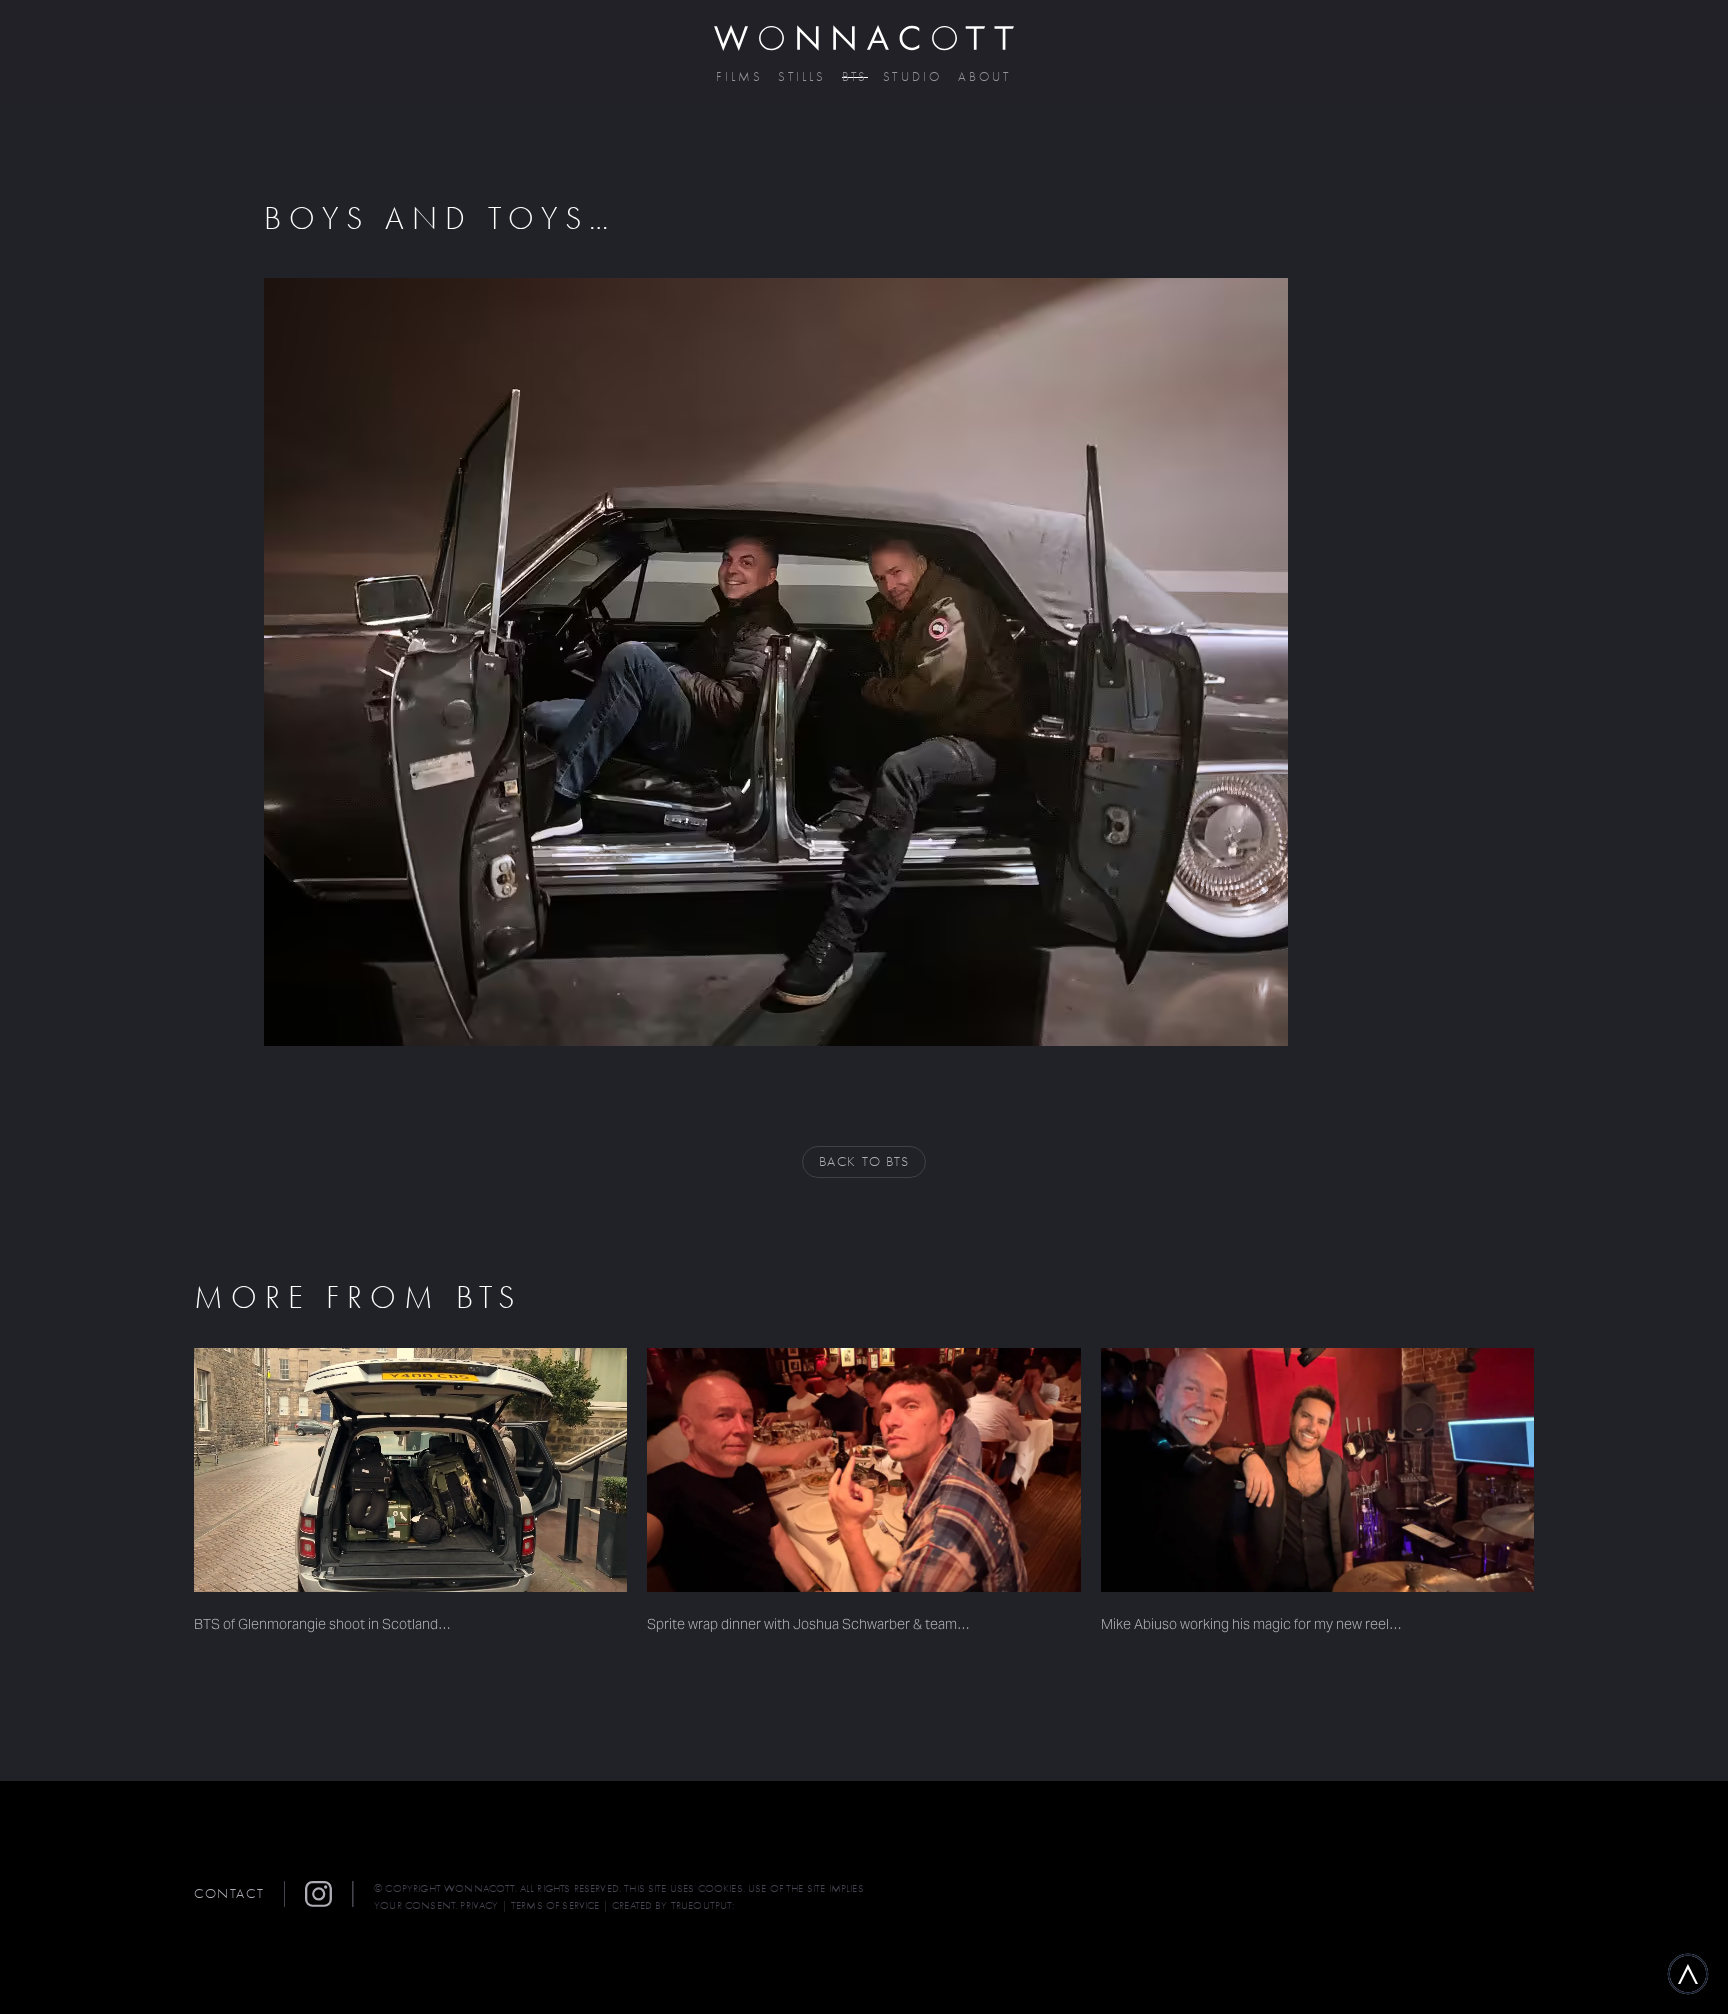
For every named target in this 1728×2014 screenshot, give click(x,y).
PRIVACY (479, 1905)
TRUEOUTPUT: (703, 1905)
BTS (855, 77)
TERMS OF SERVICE (555, 1905)
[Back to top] (1688, 1974)
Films (739, 77)
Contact (229, 1893)
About (985, 77)
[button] (329, 1894)
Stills (802, 77)
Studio (912, 77)
